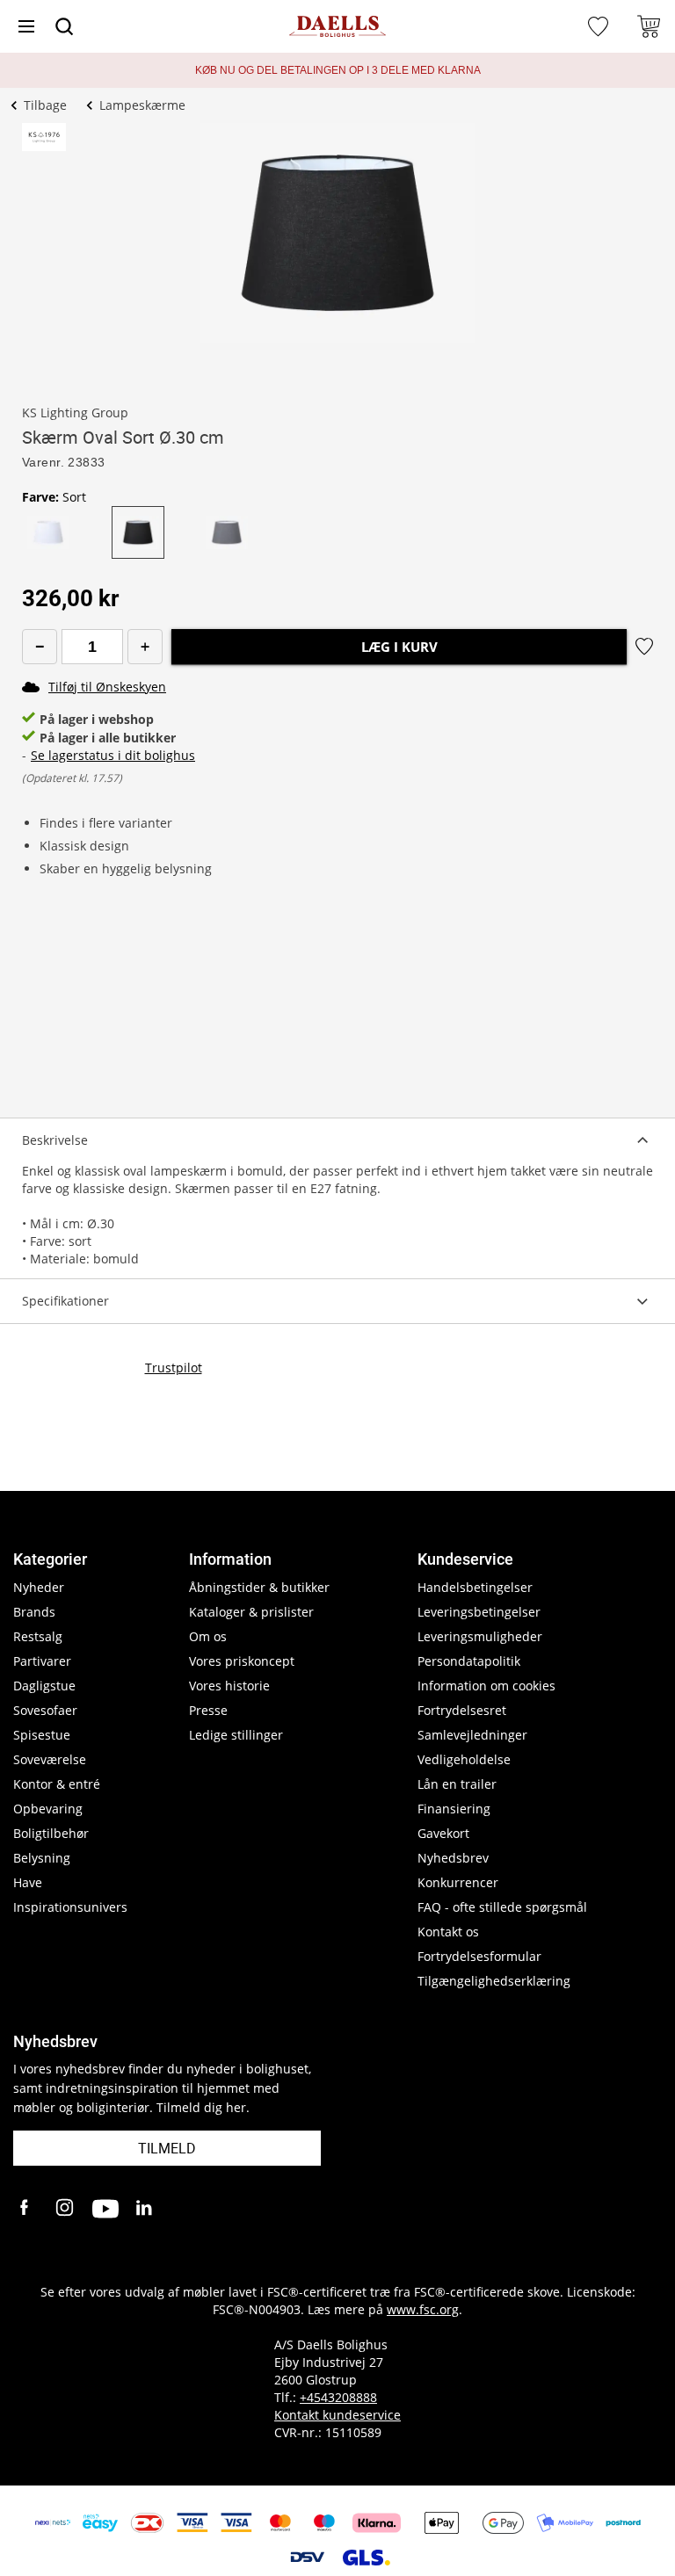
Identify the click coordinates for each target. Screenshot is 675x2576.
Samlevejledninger (472, 1735)
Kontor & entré (57, 1784)
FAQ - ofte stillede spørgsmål (502, 1907)
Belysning (42, 1858)
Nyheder (39, 1587)
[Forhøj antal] (145, 647)
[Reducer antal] (40, 647)
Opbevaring (48, 1809)
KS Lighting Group (75, 412)
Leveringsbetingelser (479, 1612)
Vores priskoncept (242, 1661)
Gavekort (443, 1833)
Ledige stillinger (236, 1735)
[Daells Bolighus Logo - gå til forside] (337, 27)
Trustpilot (174, 1368)
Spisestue (42, 1735)
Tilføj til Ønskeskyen (107, 687)
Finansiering (454, 1809)
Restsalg (38, 1636)
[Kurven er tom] (649, 26)
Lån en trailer (457, 1784)
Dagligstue (44, 1686)
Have (28, 1882)
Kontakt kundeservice (337, 2415)
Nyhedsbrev (453, 1858)
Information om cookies (486, 1686)
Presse (208, 1710)
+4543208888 (338, 2397)
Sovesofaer (45, 1710)
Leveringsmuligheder (480, 1636)
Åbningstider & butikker (259, 1587)
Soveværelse (50, 1759)
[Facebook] (26, 2209)
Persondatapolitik (469, 1661)
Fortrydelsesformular (479, 1956)
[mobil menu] (26, 26)
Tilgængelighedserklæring (494, 1981)
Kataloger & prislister (251, 1612)
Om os (208, 1636)
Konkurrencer (458, 1882)
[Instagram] (66, 2209)
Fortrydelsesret (462, 1710)
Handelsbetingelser (475, 1587)
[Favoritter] (600, 26)
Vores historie (229, 1686)
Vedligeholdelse (464, 1759)
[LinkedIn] (145, 2209)
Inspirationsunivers (70, 1907)
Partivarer (42, 1661)
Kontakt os (448, 1932)
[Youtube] (105, 2209)
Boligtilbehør (51, 1833)
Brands (34, 1612)
